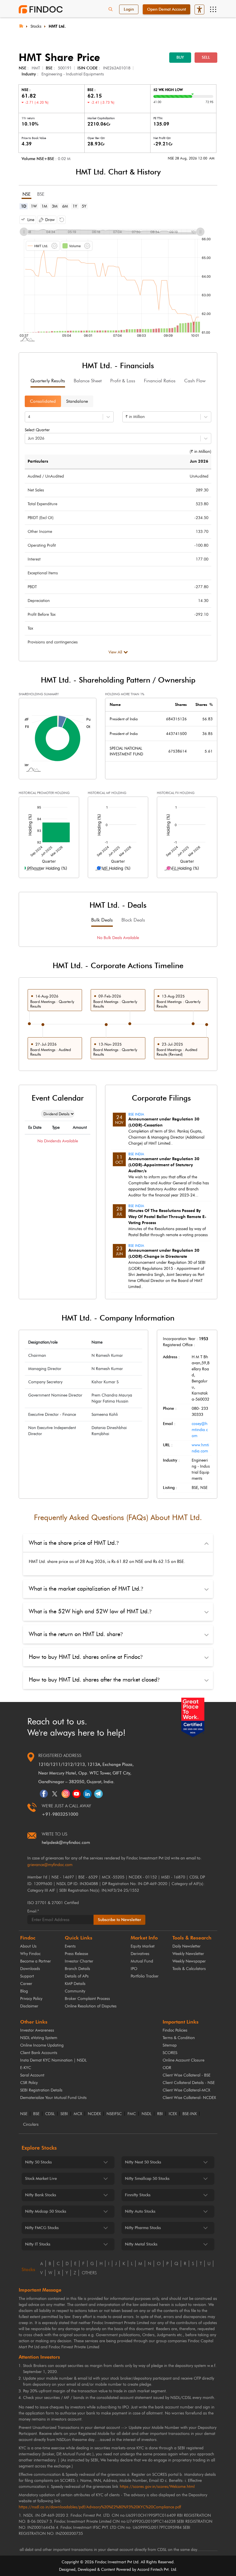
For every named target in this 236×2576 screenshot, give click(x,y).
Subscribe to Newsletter (119, 1920)
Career (26, 1984)
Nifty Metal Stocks (141, 2244)
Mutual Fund (142, 1961)
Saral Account (32, 2075)
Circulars (31, 2125)
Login (129, 9)
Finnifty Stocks (138, 2195)
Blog (24, 1991)
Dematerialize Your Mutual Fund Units (53, 2098)
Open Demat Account (166, 9)
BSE (36, 2114)
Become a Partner (36, 1961)
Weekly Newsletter (188, 1954)
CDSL (50, 2114)
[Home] (21, 25)
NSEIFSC (114, 2114)
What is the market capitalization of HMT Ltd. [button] (86, 1589)
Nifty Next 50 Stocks (143, 2162)
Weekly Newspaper (189, 1961)
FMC (132, 2114)
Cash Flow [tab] (195, 381)
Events (70, 1946)
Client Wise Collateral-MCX (186, 2090)
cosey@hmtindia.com (200, 1430)
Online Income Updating (42, 2045)
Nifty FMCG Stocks (42, 2228)
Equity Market (143, 1946)
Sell (206, 57)
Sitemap (170, 2045)
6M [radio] (65, 206)
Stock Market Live (41, 2179)
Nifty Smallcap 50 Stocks (147, 2179)
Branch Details (77, 1969)
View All (115, 652)
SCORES (170, 2053)
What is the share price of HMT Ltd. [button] (74, 1543)
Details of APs (77, 1976)
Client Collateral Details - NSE (189, 2083)
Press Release (76, 1954)
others (89, 2273)
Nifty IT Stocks (38, 2244)
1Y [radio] (75, 206)
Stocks (36, 26)
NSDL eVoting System (39, 2038)
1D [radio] (24, 206)
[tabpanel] (118, 277)
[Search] (111, 10)
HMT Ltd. (57, 26)
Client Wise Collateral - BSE (186, 2075)
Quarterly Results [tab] (48, 381)
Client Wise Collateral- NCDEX (189, 2098)
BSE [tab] (41, 194)
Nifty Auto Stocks (140, 2211)
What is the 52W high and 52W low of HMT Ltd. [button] (90, 1611)
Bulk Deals (102, 920)
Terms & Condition (179, 2038)
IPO (134, 1969)
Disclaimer (29, 2006)
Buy (180, 57)
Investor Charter (79, 1961)
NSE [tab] (26, 194)
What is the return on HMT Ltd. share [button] (76, 1634)
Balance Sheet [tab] (88, 381)
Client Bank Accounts (39, 2053)
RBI (160, 2114)
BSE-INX (190, 2114)
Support (27, 1976)
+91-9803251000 (60, 1814)
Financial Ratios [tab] (160, 381)
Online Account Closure (183, 2060)
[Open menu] (213, 10)
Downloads (30, 1969)
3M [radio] (55, 206)
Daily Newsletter (186, 1946)
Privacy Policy (31, 1999)
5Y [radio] (84, 206)
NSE (24, 2114)
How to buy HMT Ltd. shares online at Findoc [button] (86, 1657)
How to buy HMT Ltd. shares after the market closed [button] (94, 1680)
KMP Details (75, 1984)
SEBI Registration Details (41, 2090)
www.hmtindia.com (200, 1448)
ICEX (173, 2114)
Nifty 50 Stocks (38, 2162)
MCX (78, 2114)
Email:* (33, 1911)
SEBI (64, 2114)
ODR (167, 2068)
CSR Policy (29, 2083)
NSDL (146, 2114)
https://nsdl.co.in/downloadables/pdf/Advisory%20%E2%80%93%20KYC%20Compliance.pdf (100, 2507)
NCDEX (94, 2114)
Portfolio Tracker (145, 1976)
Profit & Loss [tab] (123, 381)
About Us (28, 1946)
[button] (28, 220)
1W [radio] (34, 206)
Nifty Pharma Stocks (143, 2228)
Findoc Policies (175, 2030)
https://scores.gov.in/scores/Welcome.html (157, 2487)
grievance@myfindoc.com (50, 1865)
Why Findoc (30, 1954)
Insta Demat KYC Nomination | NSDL (53, 2060)
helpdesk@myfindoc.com (66, 1842)
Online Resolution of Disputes (91, 2006)
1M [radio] (44, 206)
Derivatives (140, 1954)
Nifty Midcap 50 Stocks (46, 2211)
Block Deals (133, 920)
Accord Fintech (150, 2570)
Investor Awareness (37, 2030)
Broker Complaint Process (87, 1999)
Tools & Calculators (189, 1969)
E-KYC (26, 2068)
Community (75, 1991)
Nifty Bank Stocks (41, 2195)
